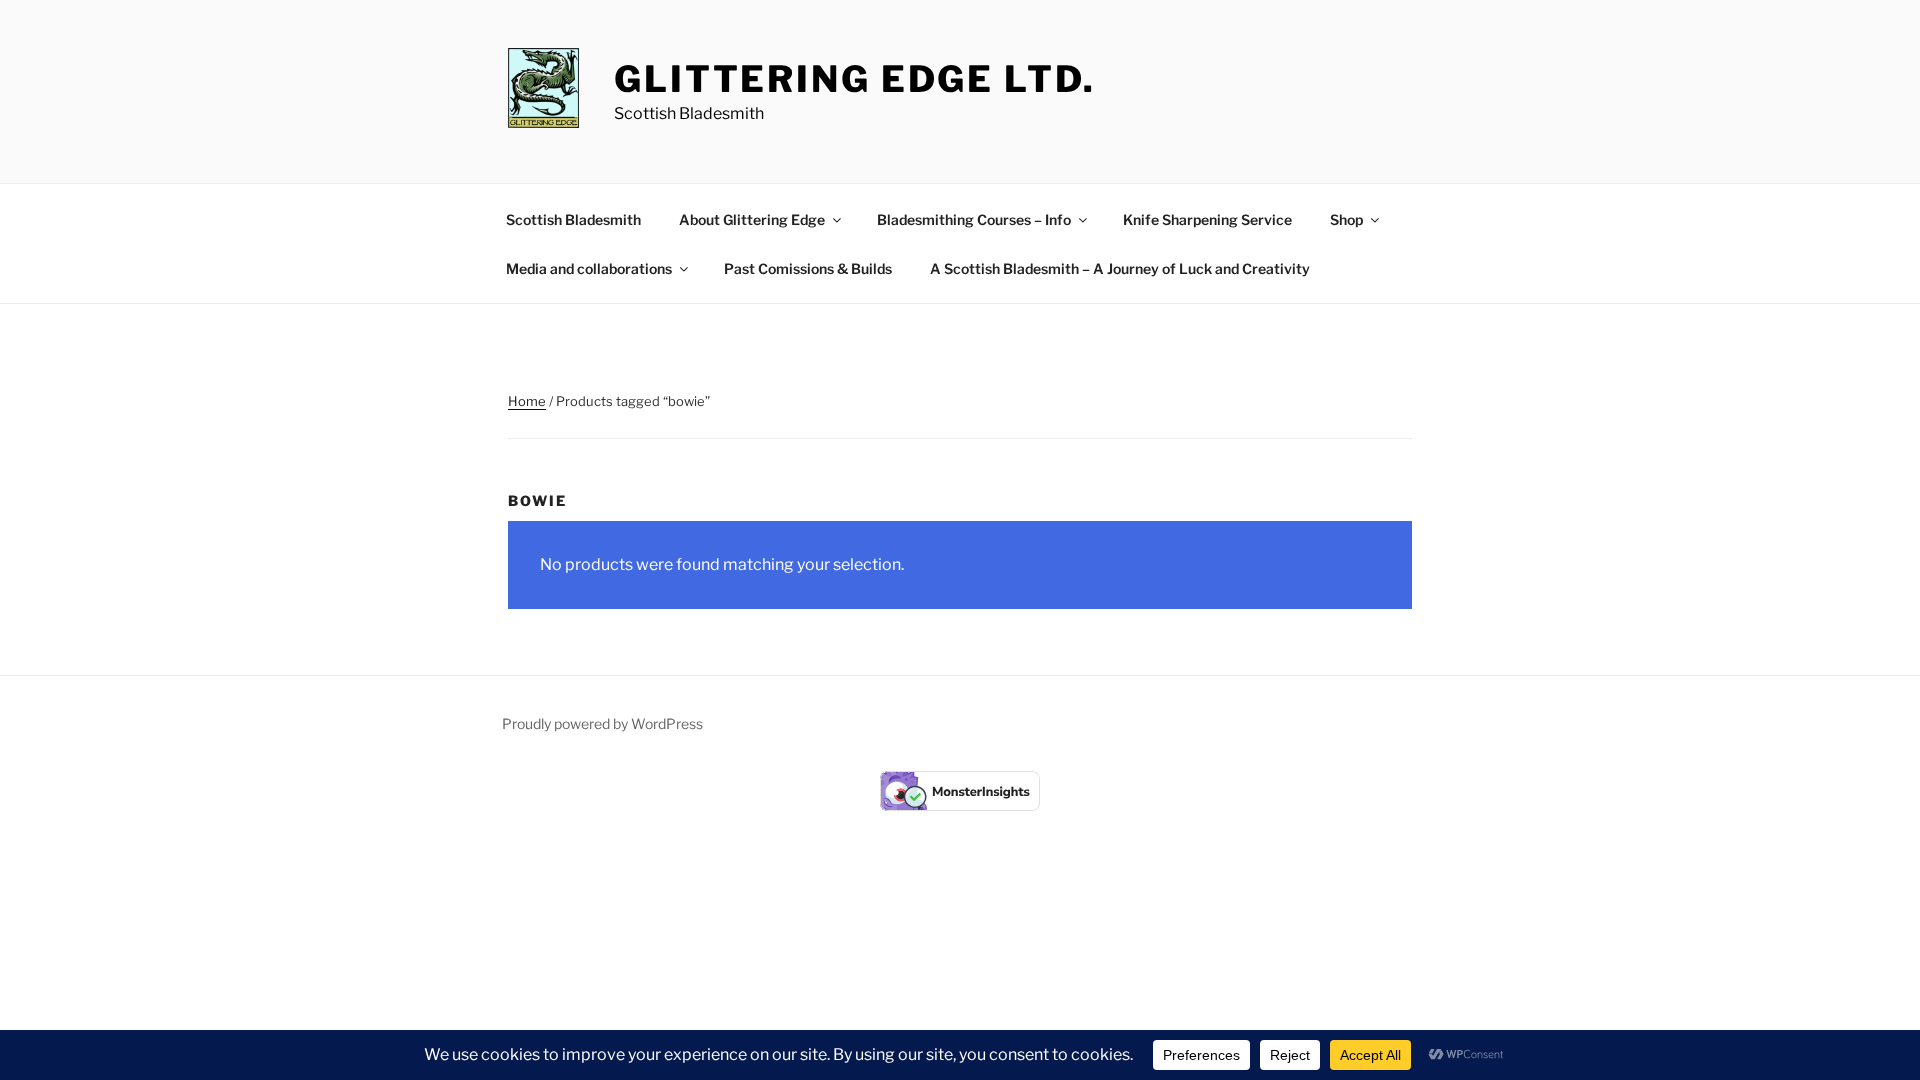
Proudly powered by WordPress (602, 723)
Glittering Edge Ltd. (855, 79)
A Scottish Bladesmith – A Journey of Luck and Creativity (1120, 268)
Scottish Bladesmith (573, 219)
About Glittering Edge (752, 219)
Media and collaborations (589, 268)
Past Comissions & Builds (808, 268)
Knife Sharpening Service (1207, 219)
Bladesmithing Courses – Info (974, 219)
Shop (1346, 219)
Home (527, 401)
